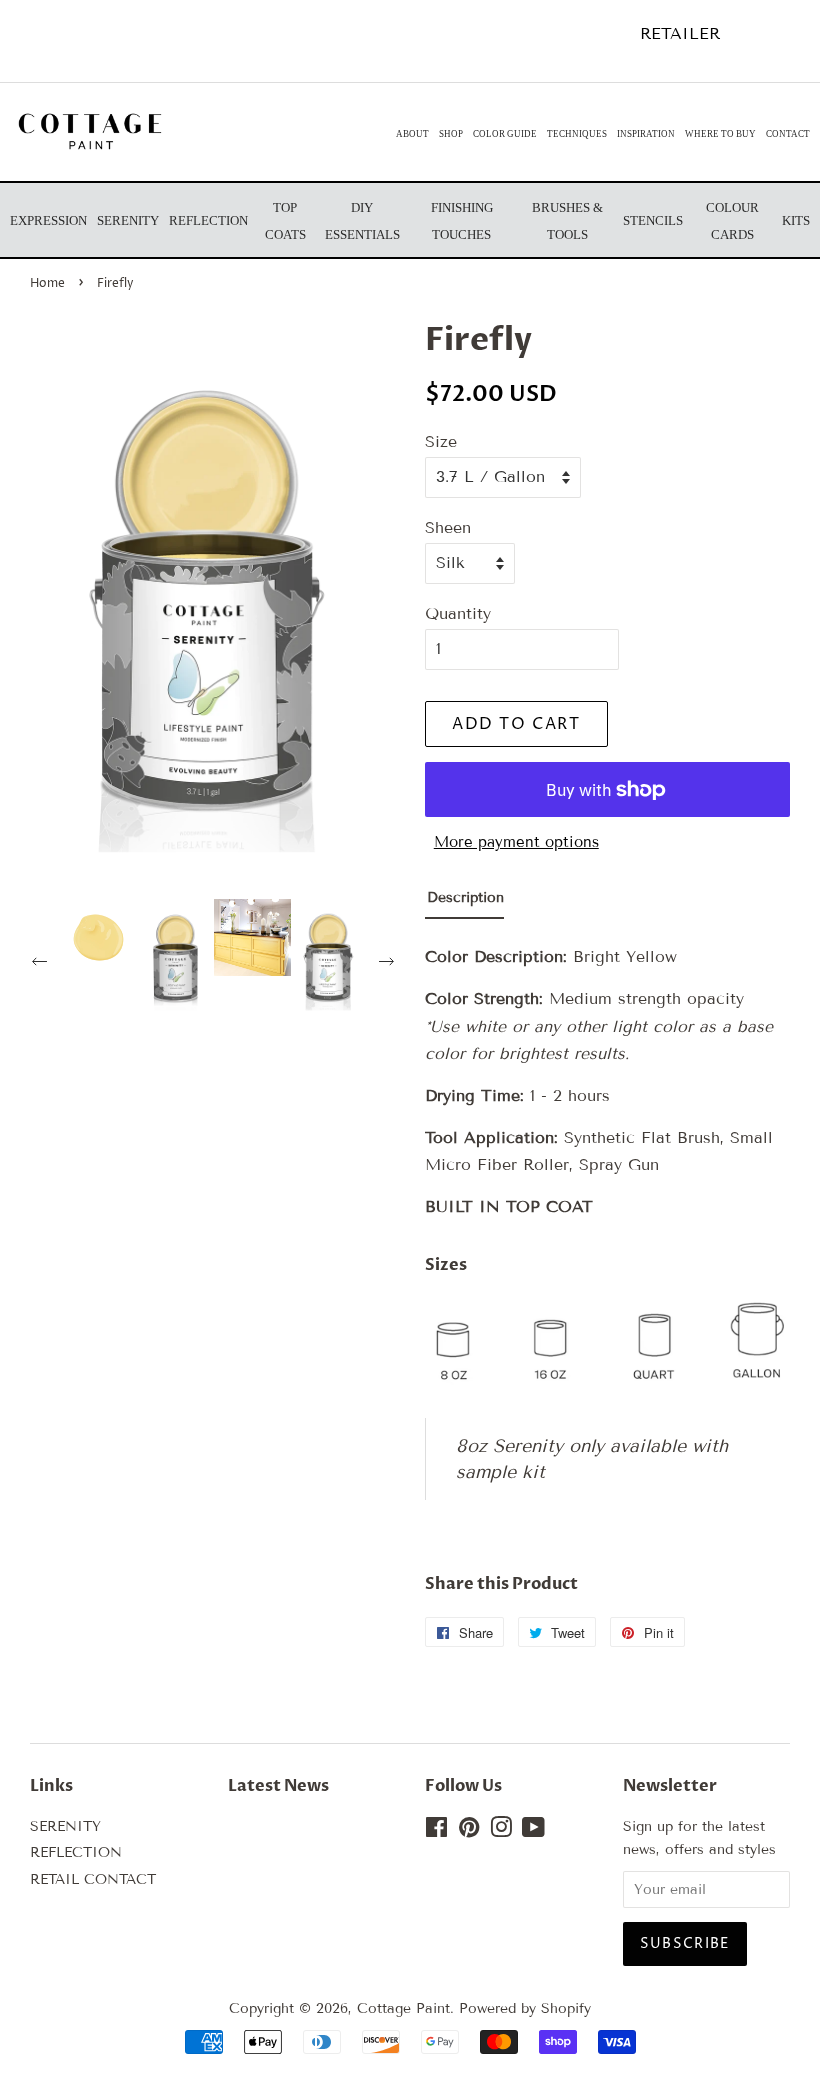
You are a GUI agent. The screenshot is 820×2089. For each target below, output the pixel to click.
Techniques (577, 134)
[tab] (464, 902)
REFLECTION (76, 1852)
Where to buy (720, 134)
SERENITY (65, 1826)
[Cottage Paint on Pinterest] (469, 1831)
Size (441, 441)
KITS (796, 220)
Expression (48, 220)
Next (389, 964)
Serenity (128, 220)
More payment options (516, 842)
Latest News (278, 1786)
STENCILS (653, 220)
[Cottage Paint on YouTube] (533, 1831)
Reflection (208, 220)
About (412, 134)
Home (47, 283)
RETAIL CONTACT (93, 1879)
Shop (451, 134)
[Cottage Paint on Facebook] (436, 1831)
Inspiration (646, 134)
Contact (788, 134)
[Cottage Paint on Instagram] (501, 1831)
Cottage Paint (403, 2008)
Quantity (458, 613)
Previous (42, 964)
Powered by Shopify (525, 2008)
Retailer (680, 33)
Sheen (448, 527)
